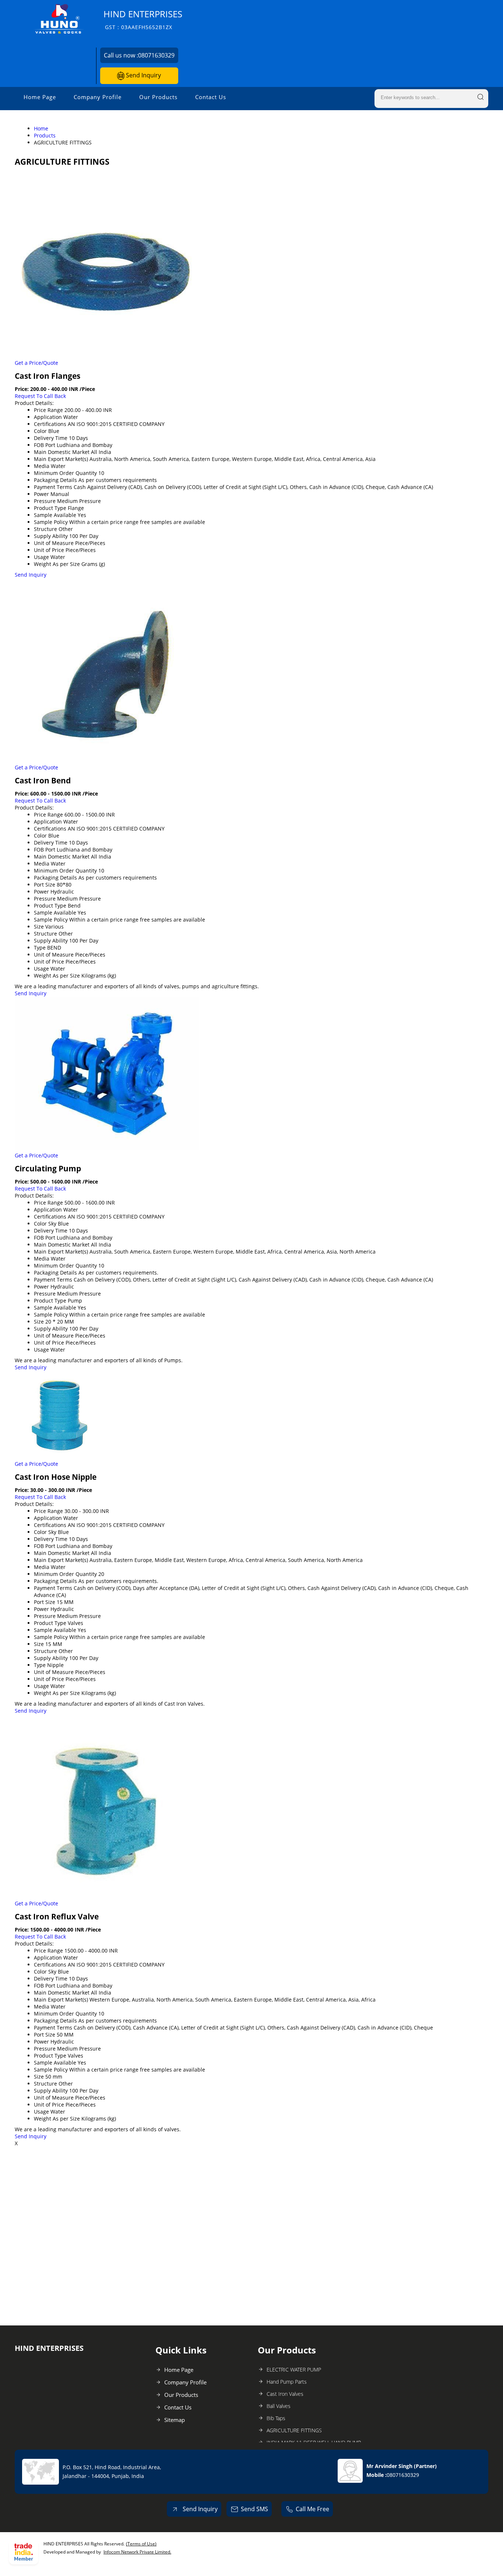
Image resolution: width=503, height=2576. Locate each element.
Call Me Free (312, 2509)
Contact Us (211, 97)
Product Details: (34, 403)
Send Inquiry (143, 75)
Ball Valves (279, 2406)
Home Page (40, 97)
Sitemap (175, 2420)
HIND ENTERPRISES (143, 19)
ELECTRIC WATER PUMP (294, 2369)
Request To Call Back (40, 396)
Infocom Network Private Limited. (137, 2552)
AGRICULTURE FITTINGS (294, 2430)
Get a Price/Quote (36, 363)
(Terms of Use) (141, 2544)
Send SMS (254, 2509)
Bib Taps (276, 2418)
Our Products (158, 97)
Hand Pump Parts (287, 2382)
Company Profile (98, 97)
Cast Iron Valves (285, 2394)
